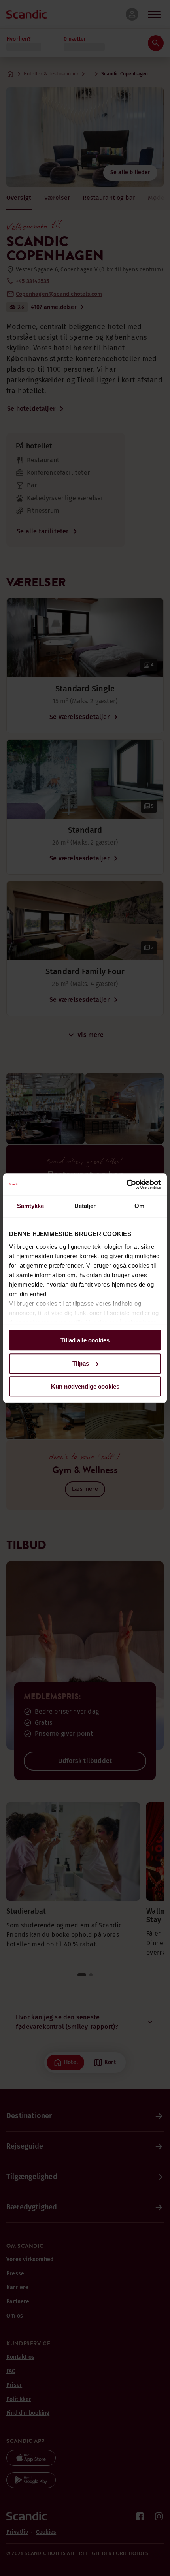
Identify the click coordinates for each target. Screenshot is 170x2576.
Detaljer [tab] (85, 1206)
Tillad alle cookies (85, 1340)
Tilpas (81, 1363)
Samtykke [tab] (31, 1206)
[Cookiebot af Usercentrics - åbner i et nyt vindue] (126, 1184)
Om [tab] (139, 1206)
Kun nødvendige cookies (85, 1386)
